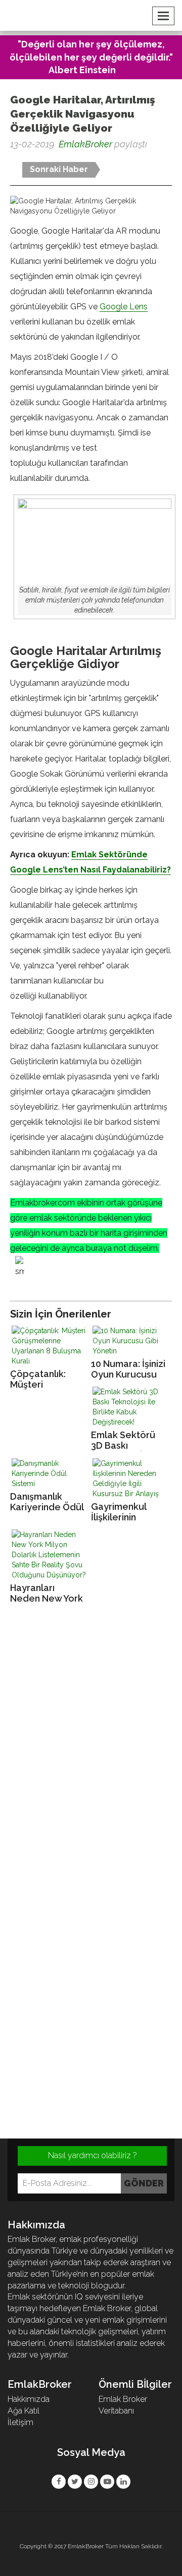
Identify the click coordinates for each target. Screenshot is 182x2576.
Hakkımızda (29, 2399)
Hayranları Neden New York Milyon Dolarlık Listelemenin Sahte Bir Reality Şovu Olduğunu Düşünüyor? (47, 1593)
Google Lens (124, 307)
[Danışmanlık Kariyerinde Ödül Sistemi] (51, 1473)
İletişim (20, 2422)
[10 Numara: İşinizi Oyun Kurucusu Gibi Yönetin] (131, 1341)
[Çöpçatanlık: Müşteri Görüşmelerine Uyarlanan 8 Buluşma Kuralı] (51, 1346)
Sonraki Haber (59, 169)
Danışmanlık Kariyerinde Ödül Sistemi (47, 1502)
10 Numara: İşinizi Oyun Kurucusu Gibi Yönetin (128, 1369)
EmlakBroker (85, 144)
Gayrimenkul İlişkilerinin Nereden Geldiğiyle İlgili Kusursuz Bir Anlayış (123, 1512)
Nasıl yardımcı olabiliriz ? (93, 2155)
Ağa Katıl (24, 2411)
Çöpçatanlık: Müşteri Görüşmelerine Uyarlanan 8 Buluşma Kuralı (43, 1379)
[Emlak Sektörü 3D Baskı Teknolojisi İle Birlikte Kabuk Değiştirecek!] (131, 1407)
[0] (11, 161)
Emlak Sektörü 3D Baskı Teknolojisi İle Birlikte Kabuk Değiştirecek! (123, 1440)
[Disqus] (91, 1749)
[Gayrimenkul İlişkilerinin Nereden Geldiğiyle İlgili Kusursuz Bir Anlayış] (131, 1478)
